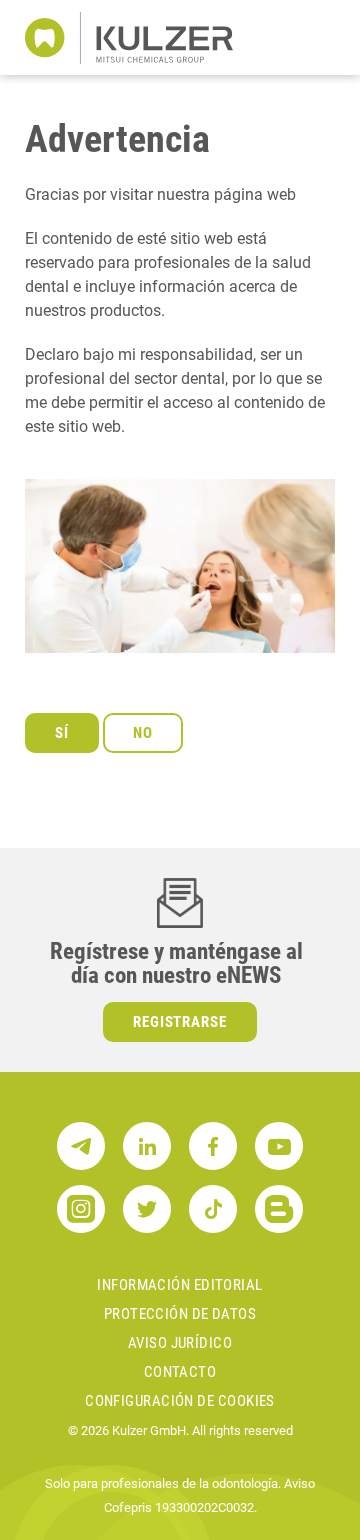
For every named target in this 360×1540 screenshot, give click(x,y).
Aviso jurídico (180, 1343)
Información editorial (179, 1285)
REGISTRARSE (180, 1022)
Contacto (180, 1372)
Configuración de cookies (180, 1401)
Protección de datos (180, 1314)
